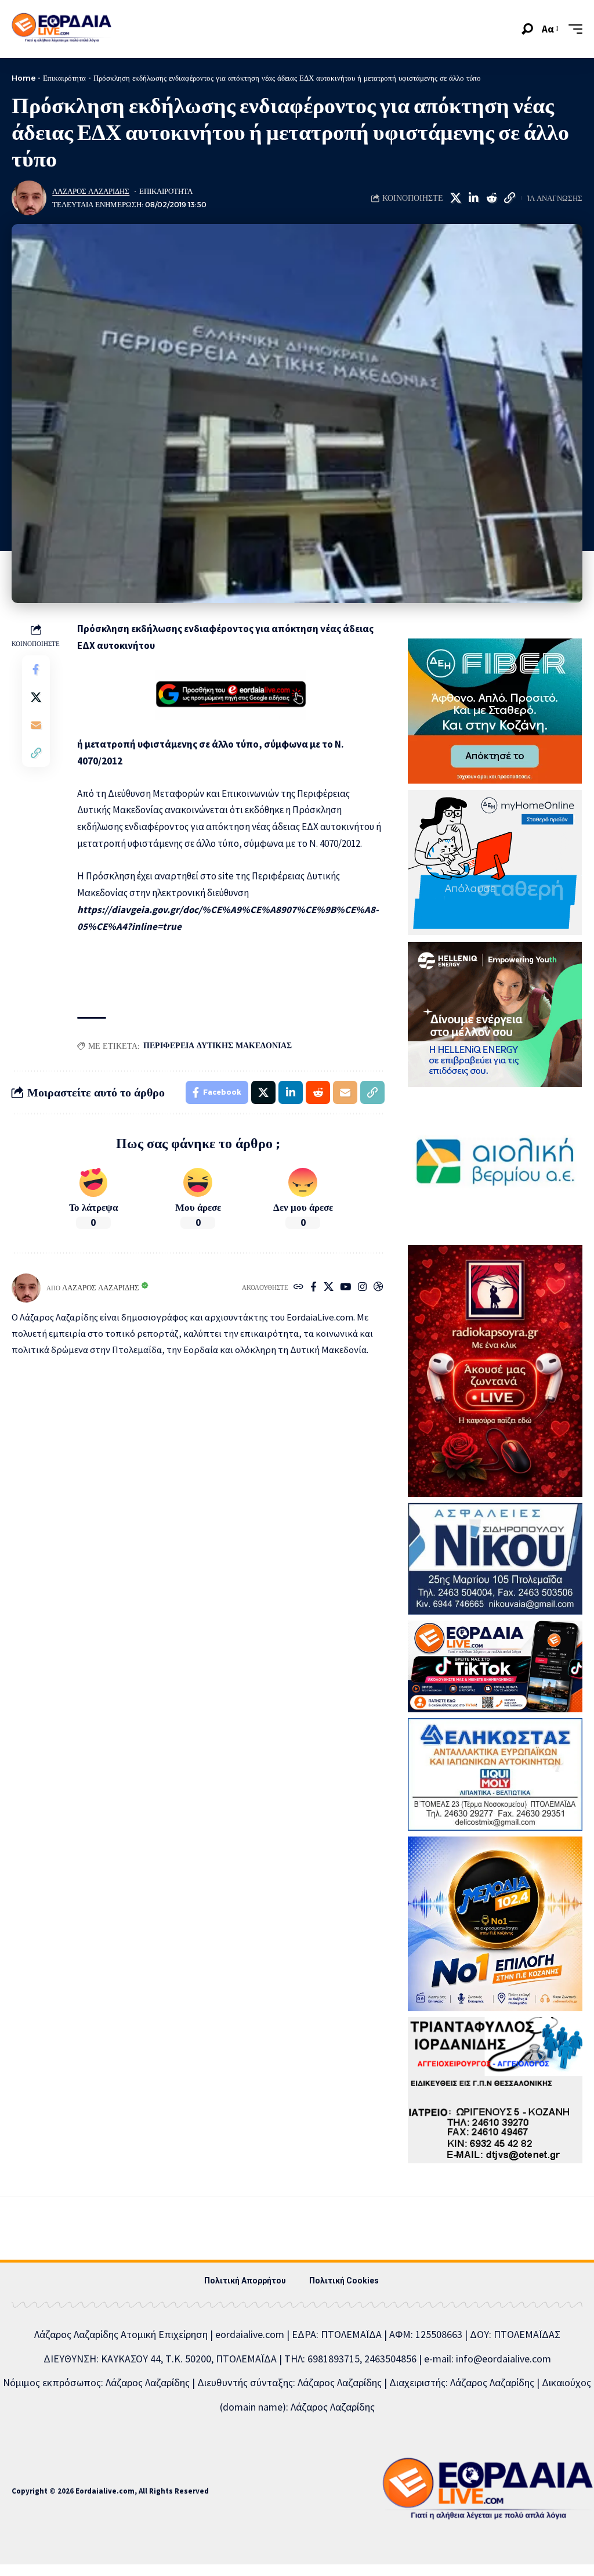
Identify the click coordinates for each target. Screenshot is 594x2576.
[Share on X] (455, 198)
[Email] (36, 725)
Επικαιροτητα (166, 191)
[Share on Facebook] (36, 669)
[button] (527, 29)
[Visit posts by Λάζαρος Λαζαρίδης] (29, 198)
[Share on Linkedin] (473, 198)
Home (23, 78)
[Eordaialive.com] (61, 29)
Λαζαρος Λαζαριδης (91, 191)
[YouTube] (345, 1288)
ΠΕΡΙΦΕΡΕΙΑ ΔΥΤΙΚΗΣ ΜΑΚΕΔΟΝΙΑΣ (218, 1045)
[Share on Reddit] (491, 198)
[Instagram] (362, 1288)
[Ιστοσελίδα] (298, 1288)
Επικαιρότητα (64, 78)
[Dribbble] (379, 1288)
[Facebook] (314, 1288)
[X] (329, 1288)
